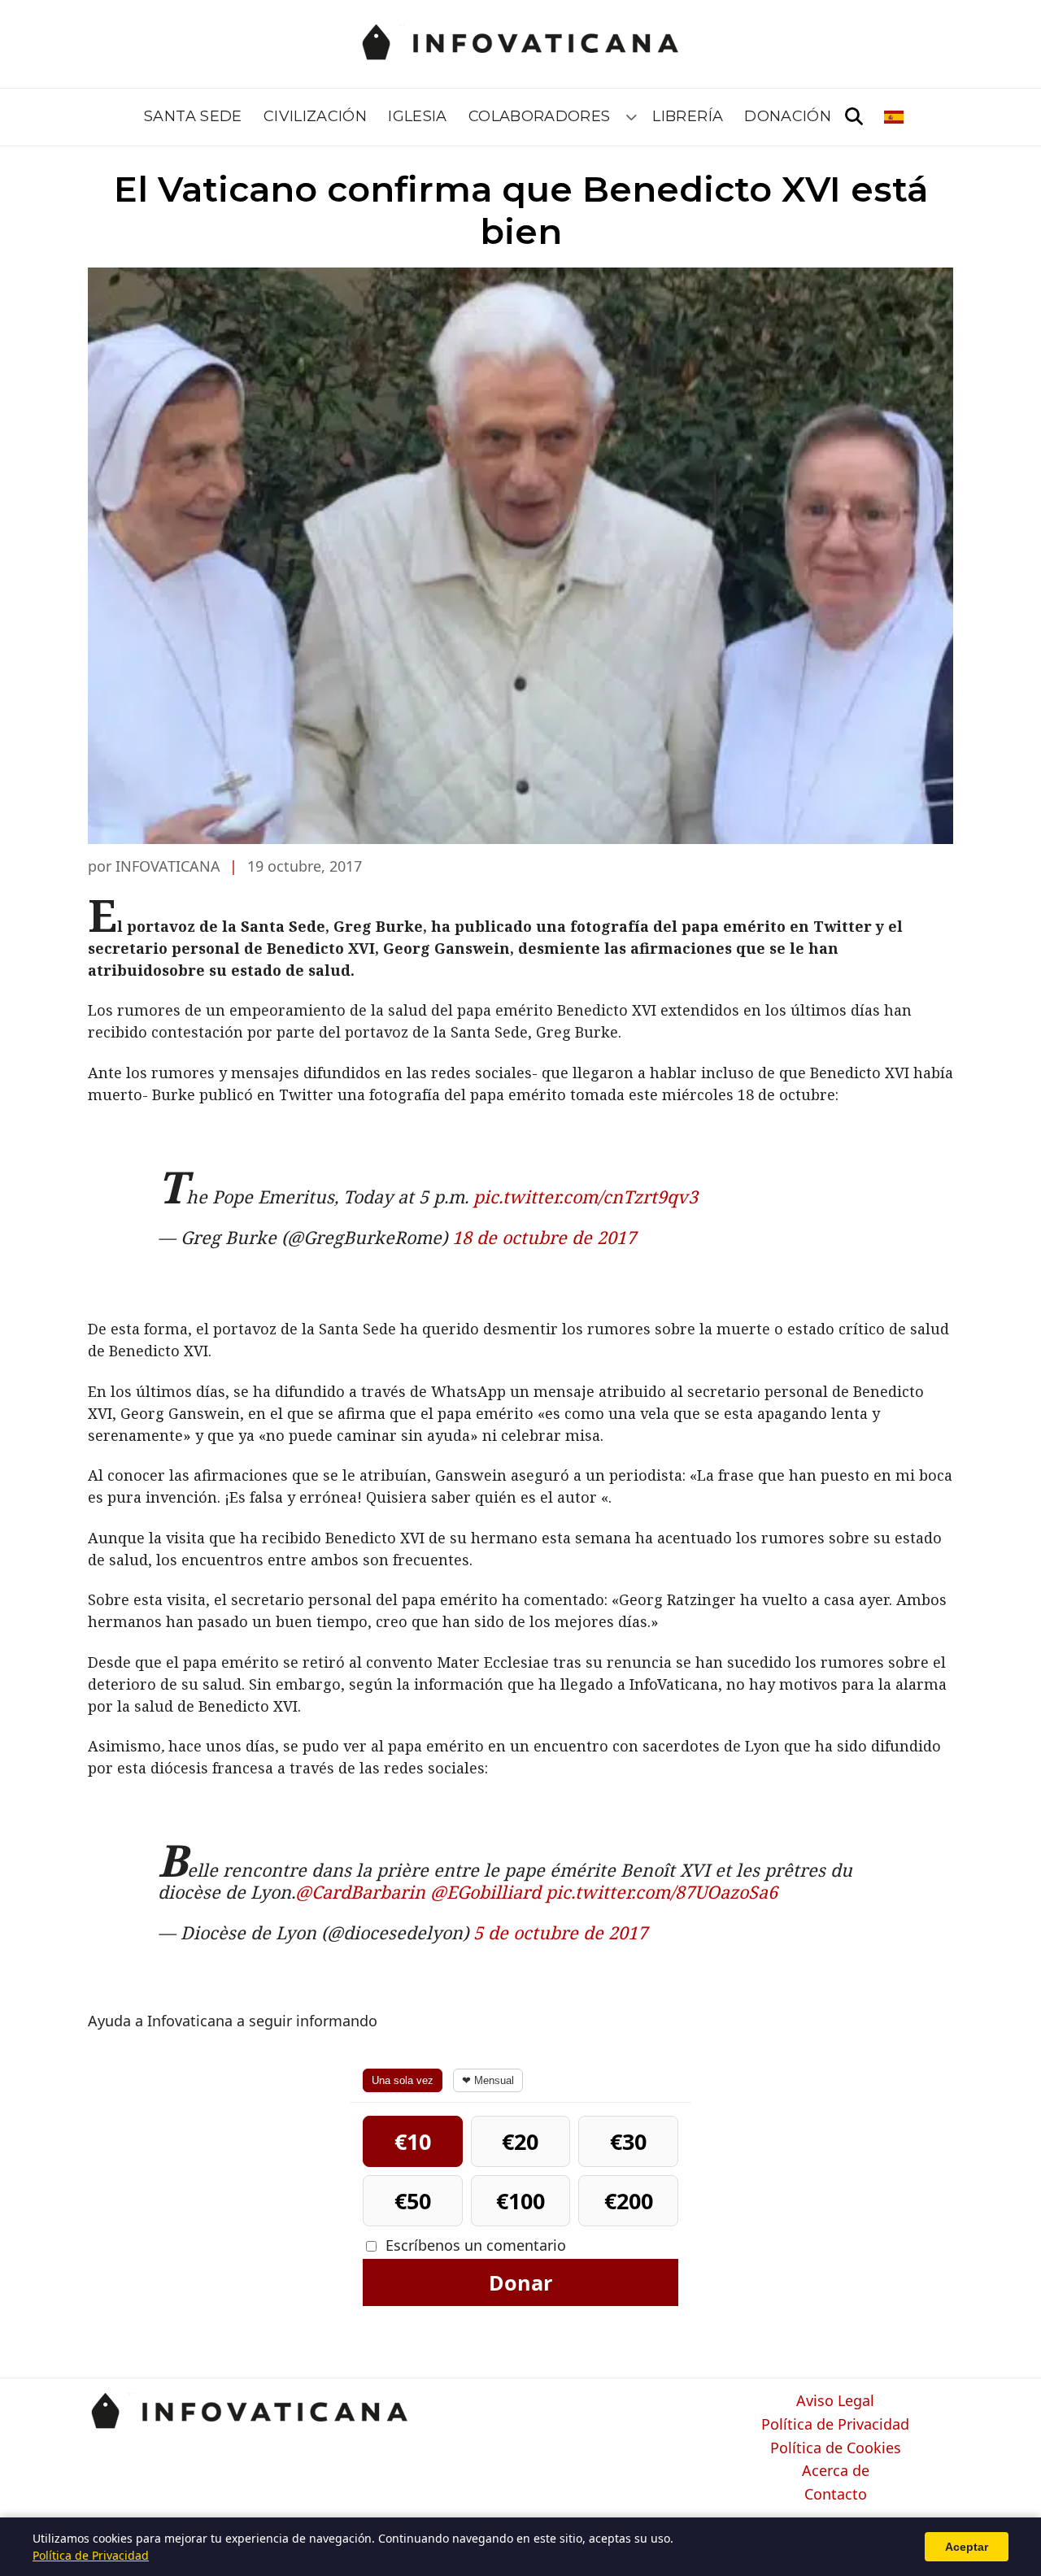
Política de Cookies (836, 2448)
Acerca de (836, 2471)
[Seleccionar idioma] (895, 117)
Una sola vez (403, 2080)
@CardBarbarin (360, 1892)
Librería (688, 116)
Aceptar (967, 2547)
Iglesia (418, 116)
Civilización (315, 116)
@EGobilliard (486, 1892)
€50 (413, 2201)
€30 (628, 2141)
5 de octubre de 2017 (560, 1932)
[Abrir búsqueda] (854, 117)
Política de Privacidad (835, 2425)
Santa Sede (193, 116)
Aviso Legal (835, 2401)
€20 (520, 2141)
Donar (520, 2282)
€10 (413, 2141)
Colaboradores (540, 116)
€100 (520, 2201)
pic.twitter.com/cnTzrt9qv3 (586, 1197)
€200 (629, 2201)
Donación (788, 116)
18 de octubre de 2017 (544, 1237)
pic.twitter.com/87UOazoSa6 (662, 1892)
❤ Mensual (488, 2080)
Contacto (836, 2495)
